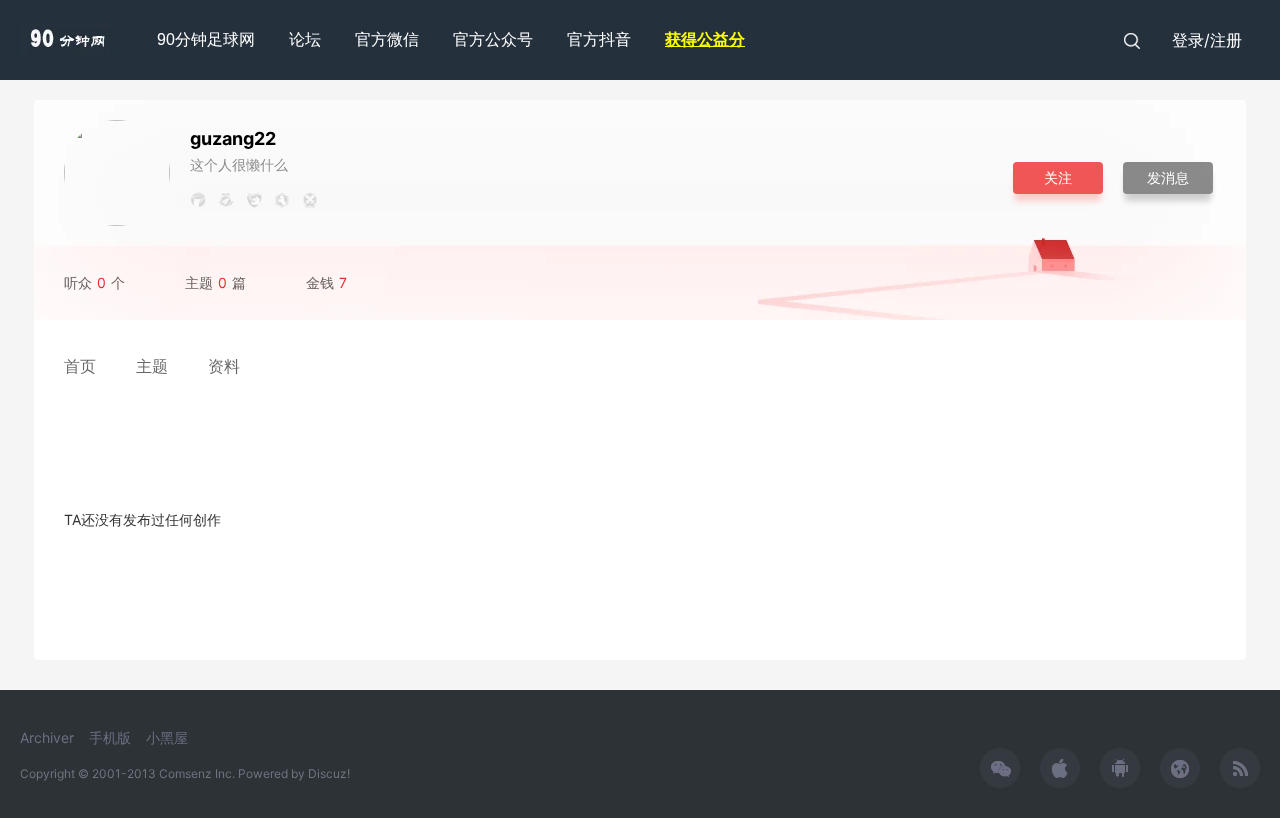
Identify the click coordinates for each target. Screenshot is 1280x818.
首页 (80, 366)
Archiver (47, 737)
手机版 (110, 737)
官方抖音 (599, 39)
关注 (1058, 177)
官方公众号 (493, 39)
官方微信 (387, 39)
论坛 (305, 39)
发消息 (1168, 177)
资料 (224, 366)
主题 (152, 366)
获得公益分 (705, 39)
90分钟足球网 (206, 39)
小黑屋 (167, 737)
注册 (1226, 40)
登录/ (1191, 40)
